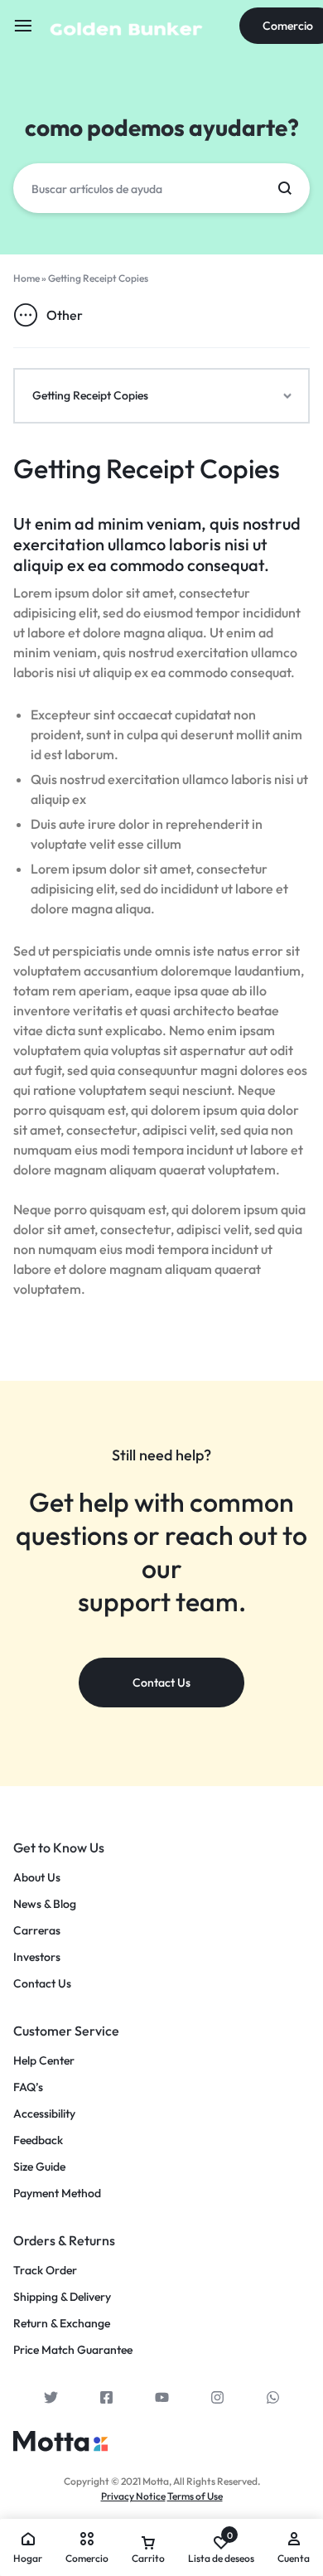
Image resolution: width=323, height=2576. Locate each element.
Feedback (38, 2140)
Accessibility (44, 2114)
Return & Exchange (62, 2324)
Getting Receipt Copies (147, 468)
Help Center (44, 2061)
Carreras (37, 1931)
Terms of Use (195, 2496)
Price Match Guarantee (73, 2350)
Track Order (45, 2271)
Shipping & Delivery (62, 2297)
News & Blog (45, 1904)
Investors (37, 1957)
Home (27, 278)
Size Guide (39, 2167)
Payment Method (57, 2193)
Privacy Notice (133, 2496)
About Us (37, 1878)
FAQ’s (28, 2087)
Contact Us (42, 1984)
